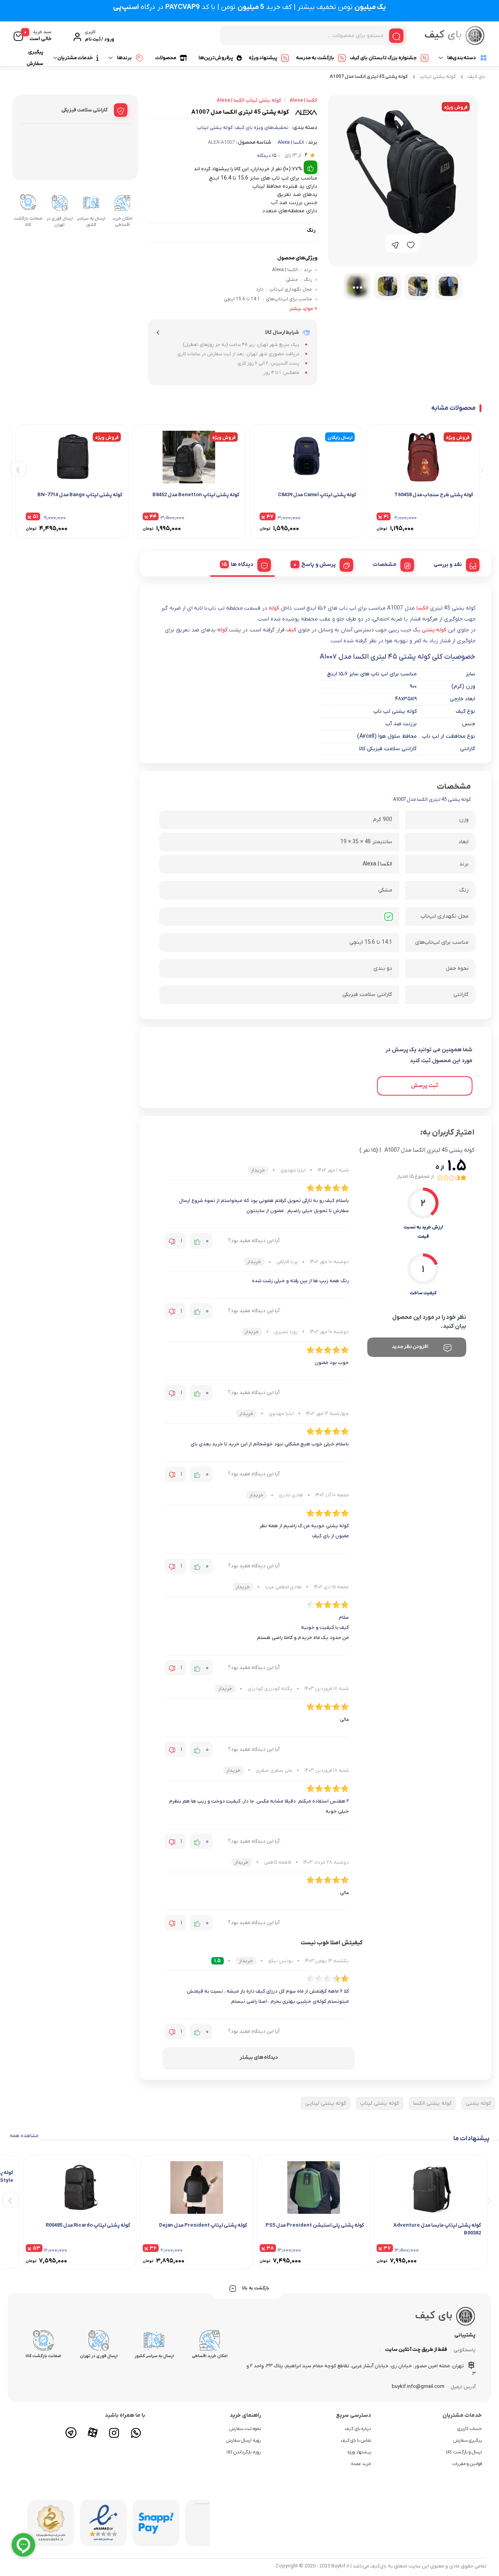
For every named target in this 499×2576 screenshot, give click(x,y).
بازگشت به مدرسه (315, 58)
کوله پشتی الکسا (432, 2103)
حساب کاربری (470, 2429)
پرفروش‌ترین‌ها (216, 58)
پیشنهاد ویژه (263, 58)
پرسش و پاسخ (319, 565)
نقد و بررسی (448, 565)
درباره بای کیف (358, 2429)
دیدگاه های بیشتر (259, 2057)
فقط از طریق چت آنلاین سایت (416, 2350)
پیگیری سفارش (35, 58)
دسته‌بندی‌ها (462, 58)
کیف (291, 630)
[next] (18, 469)
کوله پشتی (434, 630)
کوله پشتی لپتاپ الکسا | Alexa (249, 100)
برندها (124, 58)
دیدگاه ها (242, 565)
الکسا (422, 608)
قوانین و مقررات (467, 2464)
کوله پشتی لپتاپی (326, 2103)
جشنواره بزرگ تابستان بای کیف (383, 58)
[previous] (480, 469)
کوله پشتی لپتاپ (438, 77)
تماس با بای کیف (356, 2440)
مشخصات (385, 565)
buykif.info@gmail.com (418, 2387)
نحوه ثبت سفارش (245, 2429)
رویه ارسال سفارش (243, 2440)
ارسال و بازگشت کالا (464, 2452)
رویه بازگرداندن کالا (244, 2452)
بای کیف (477, 77)
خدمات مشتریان (75, 58)
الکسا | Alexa (291, 142)
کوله (274, 608)
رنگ (311, 230)
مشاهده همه (24, 2136)
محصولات (166, 58)
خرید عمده (361, 2464)
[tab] (454, 564)
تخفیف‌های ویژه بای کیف (262, 128)
